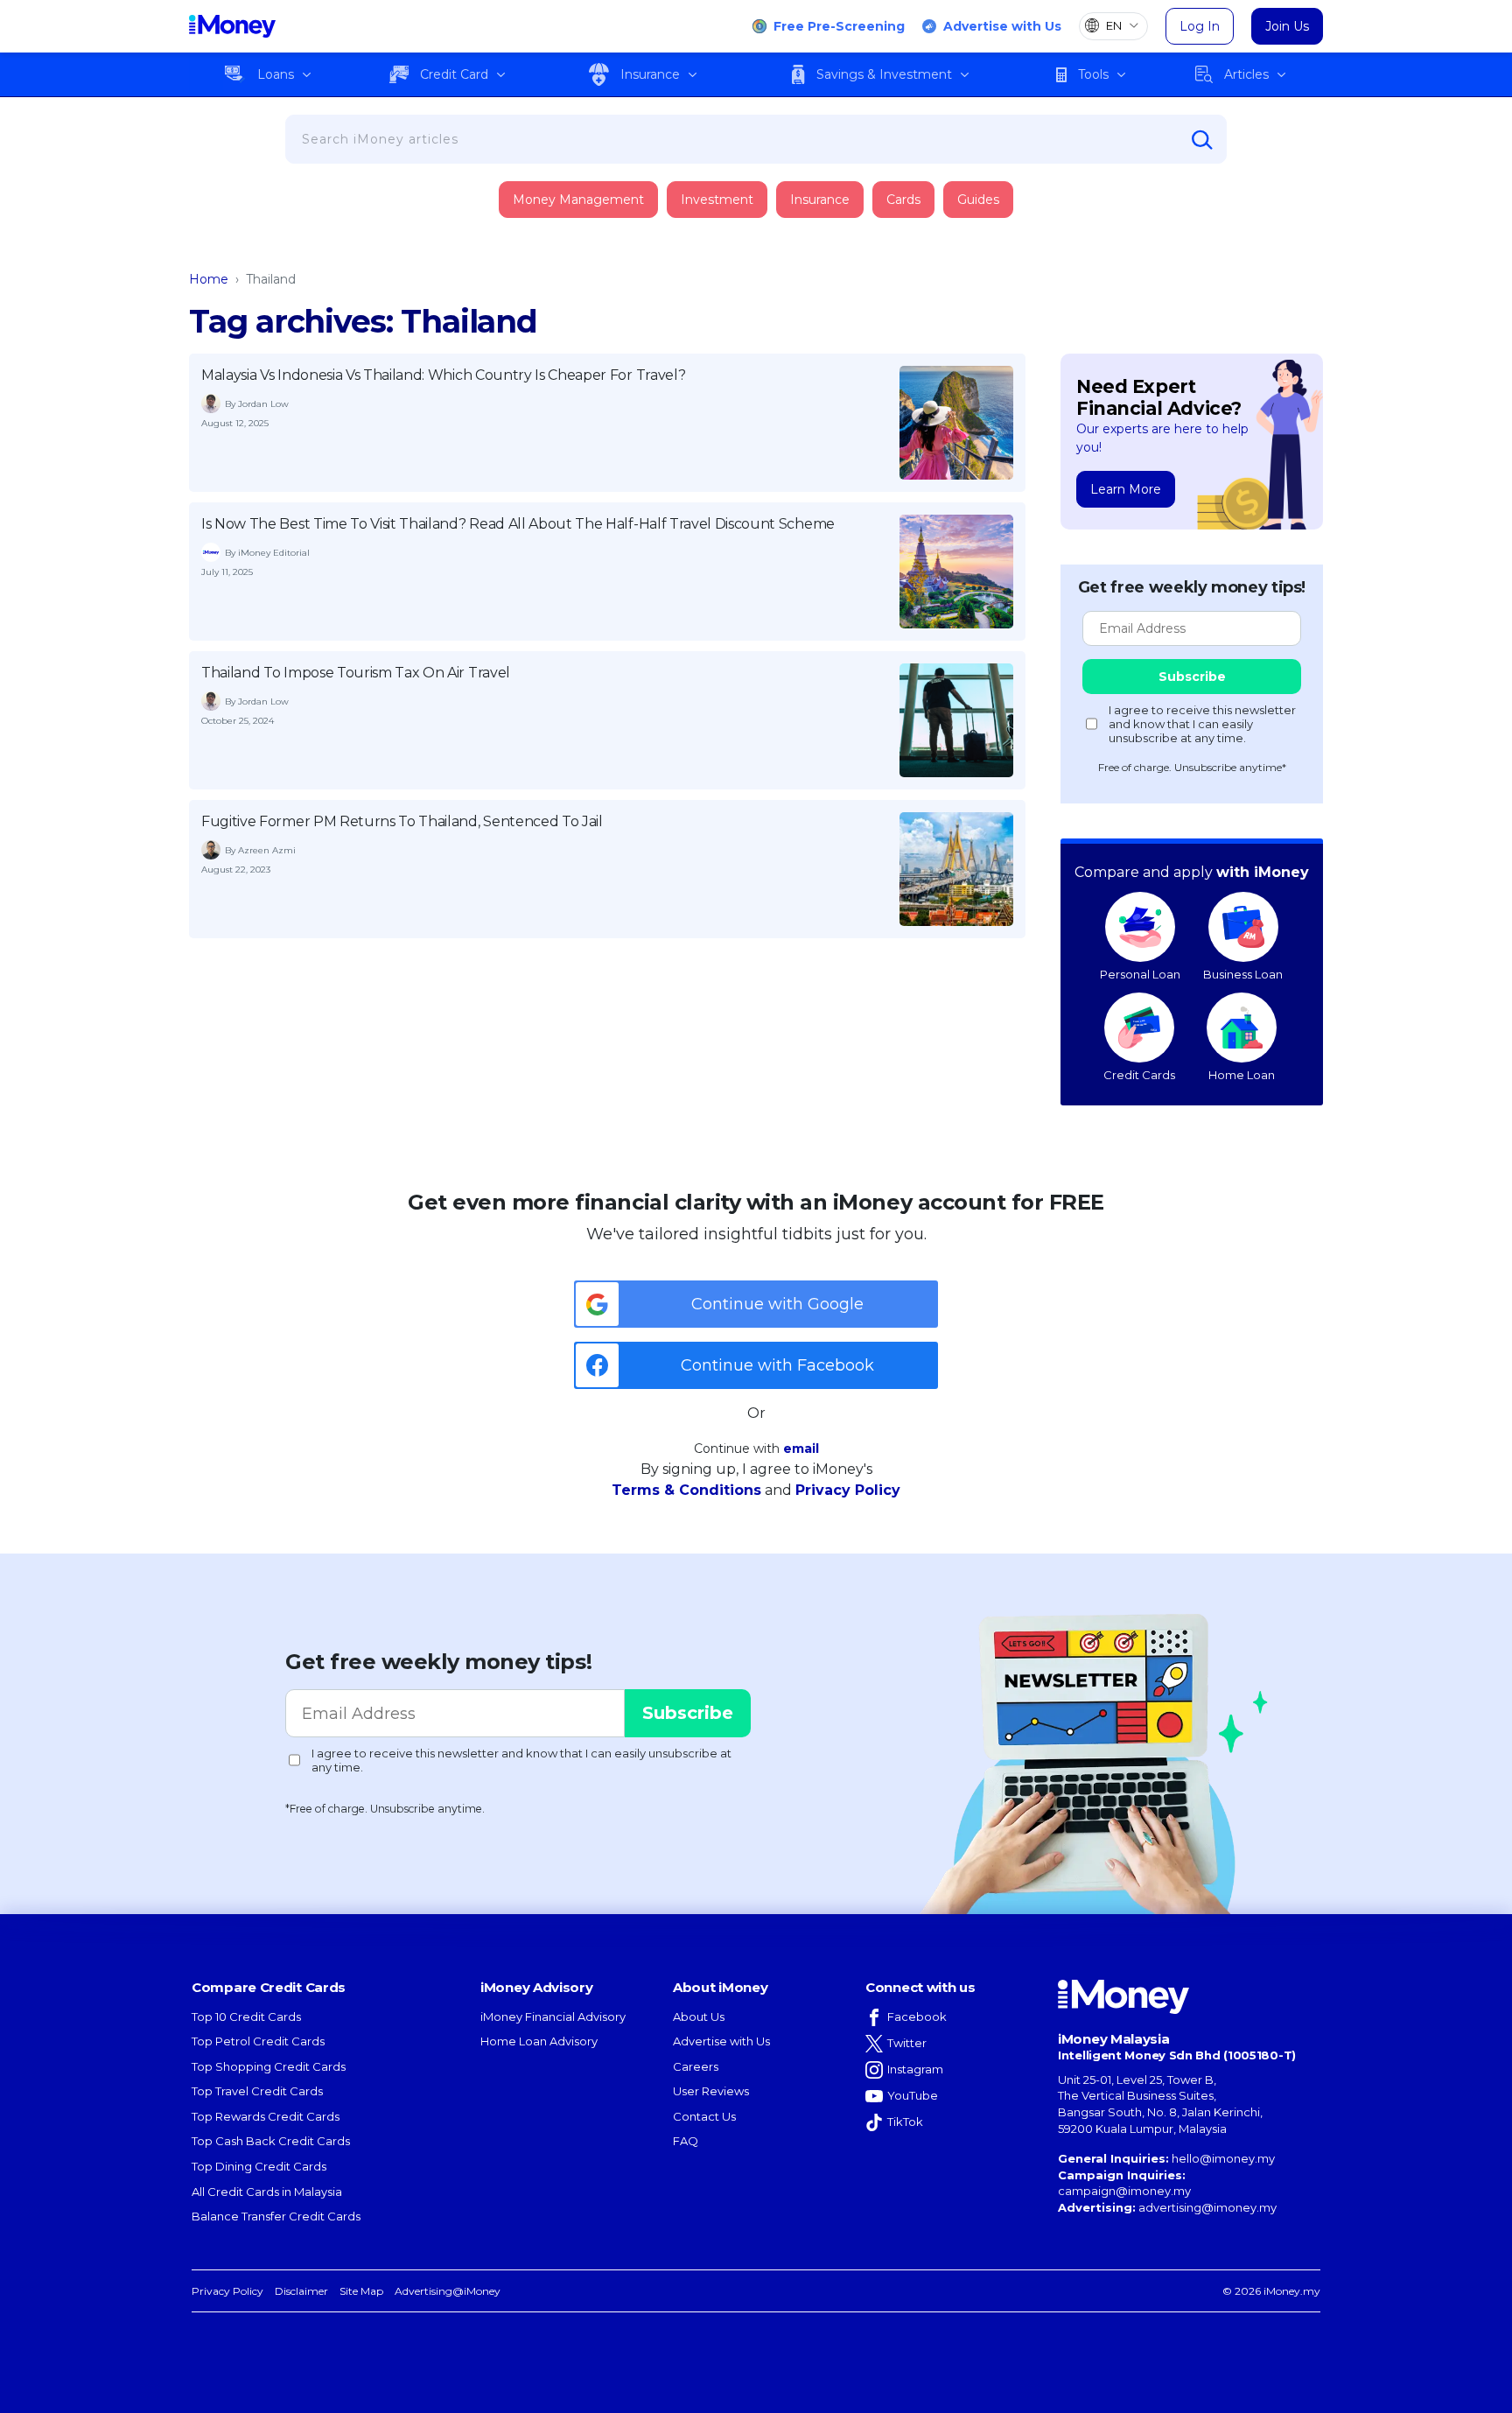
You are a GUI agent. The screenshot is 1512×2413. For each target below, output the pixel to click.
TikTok (905, 2122)
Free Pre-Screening (839, 26)
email (801, 1449)
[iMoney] (232, 26)
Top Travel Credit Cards (257, 2091)
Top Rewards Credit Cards (266, 2116)
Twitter (907, 2043)
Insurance (650, 74)
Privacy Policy (848, 1490)
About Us (699, 2017)
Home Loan (1242, 1075)
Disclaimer (301, 2291)
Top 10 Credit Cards (246, 2017)
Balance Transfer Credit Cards (276, 2216)
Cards (903, 200)
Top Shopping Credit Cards (269, 2066)
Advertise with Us (1002, 26)
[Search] (1202, 140)
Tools (1093, 74)
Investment (717, 200)
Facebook (917, 2017)
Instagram (915, 2069)
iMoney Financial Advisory (553, 2017)
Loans (276, 74)
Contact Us (704, 2116)
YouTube (913, 2095)
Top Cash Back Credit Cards (271, 2141)
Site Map (361, 2291)
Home (209, 279)
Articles (1246, 74)
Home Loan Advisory (539, 2041)
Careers (696, 2066)
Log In (1200, 26)
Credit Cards (1139, 1075)
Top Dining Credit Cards (259, 2166)
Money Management (578, 200)
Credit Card (454, 74)
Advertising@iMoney (448, 2291)
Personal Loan (1140, 974)
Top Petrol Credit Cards (258, 2041)
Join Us (1287, 26)
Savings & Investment (884, 74)
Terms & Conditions (686, 1490)
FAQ (686, 2141)
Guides (978, 200)
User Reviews (711, 2091)
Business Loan (1243, 974)
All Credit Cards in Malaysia (267, 2192)
